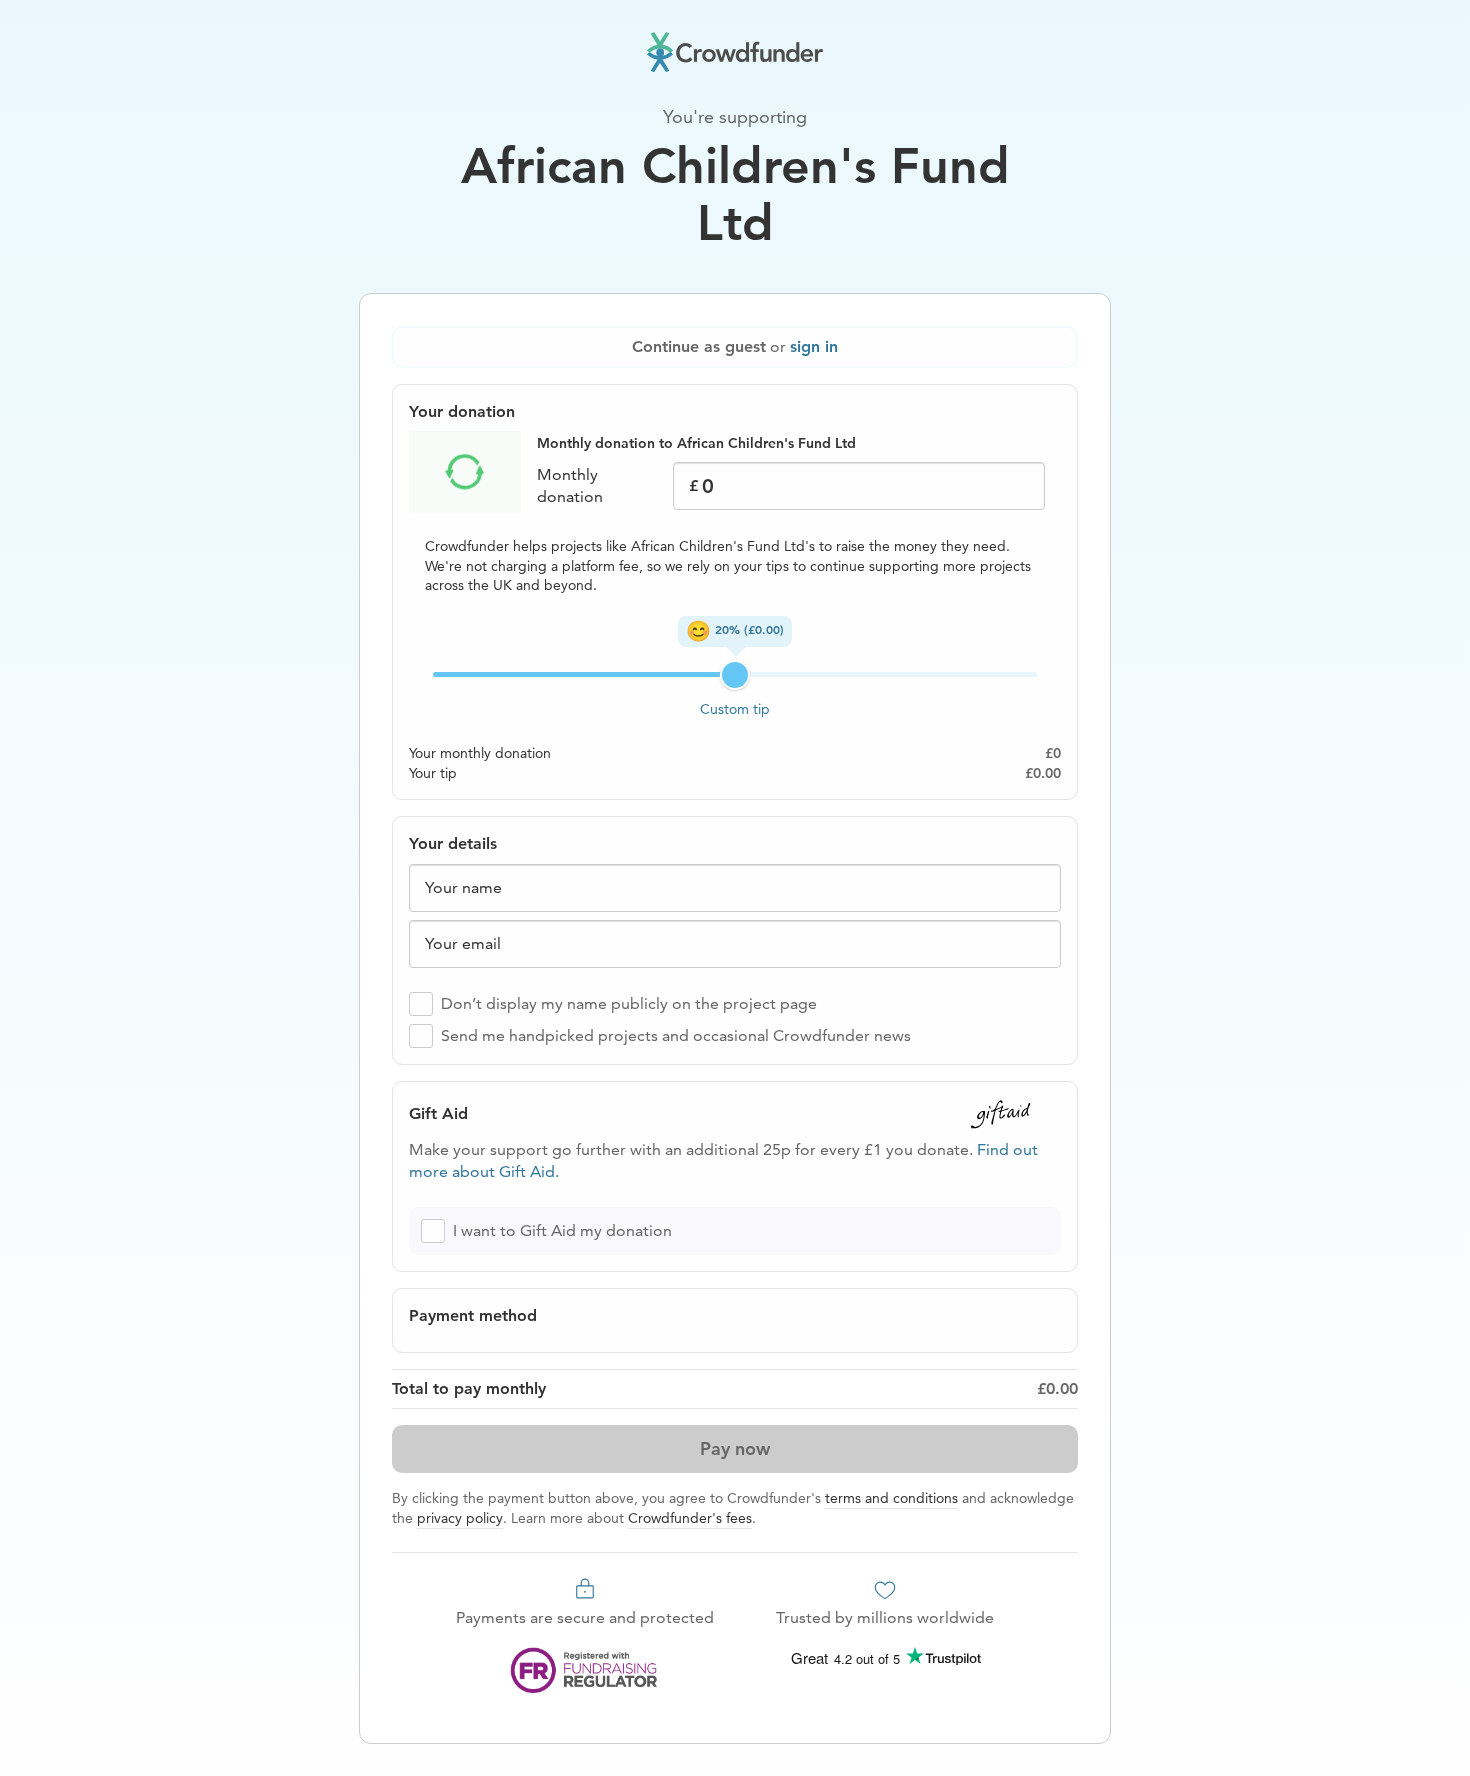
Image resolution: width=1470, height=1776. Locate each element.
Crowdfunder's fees (690, 1518)
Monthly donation (570, 485)
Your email (463, 943)
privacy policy (460, 1518)
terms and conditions (891, 1498)
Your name (463, 887)
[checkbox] (421, 1004)
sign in (814, 346)
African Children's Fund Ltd (735, 195)
